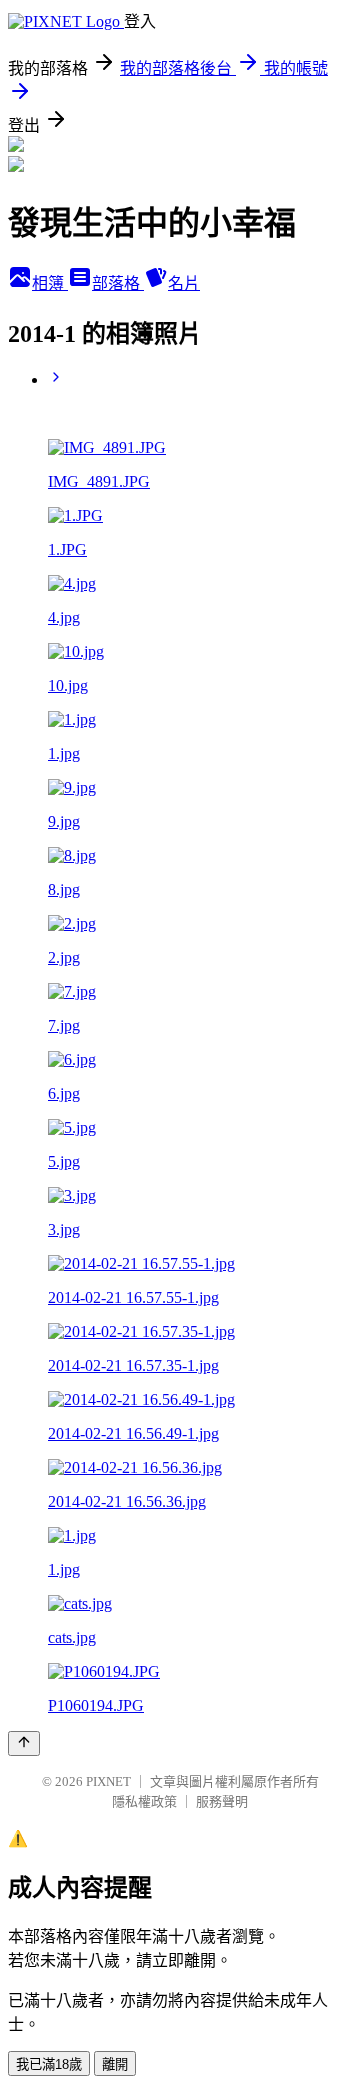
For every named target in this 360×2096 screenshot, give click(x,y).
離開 (115, 2064)
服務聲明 (222, 1801)
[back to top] (24, 1743)
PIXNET (108, 1781)
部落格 (118, 283)
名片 (184, 283)
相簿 (50, 283)
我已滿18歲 (49, 2064)
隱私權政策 (144, 1801)
